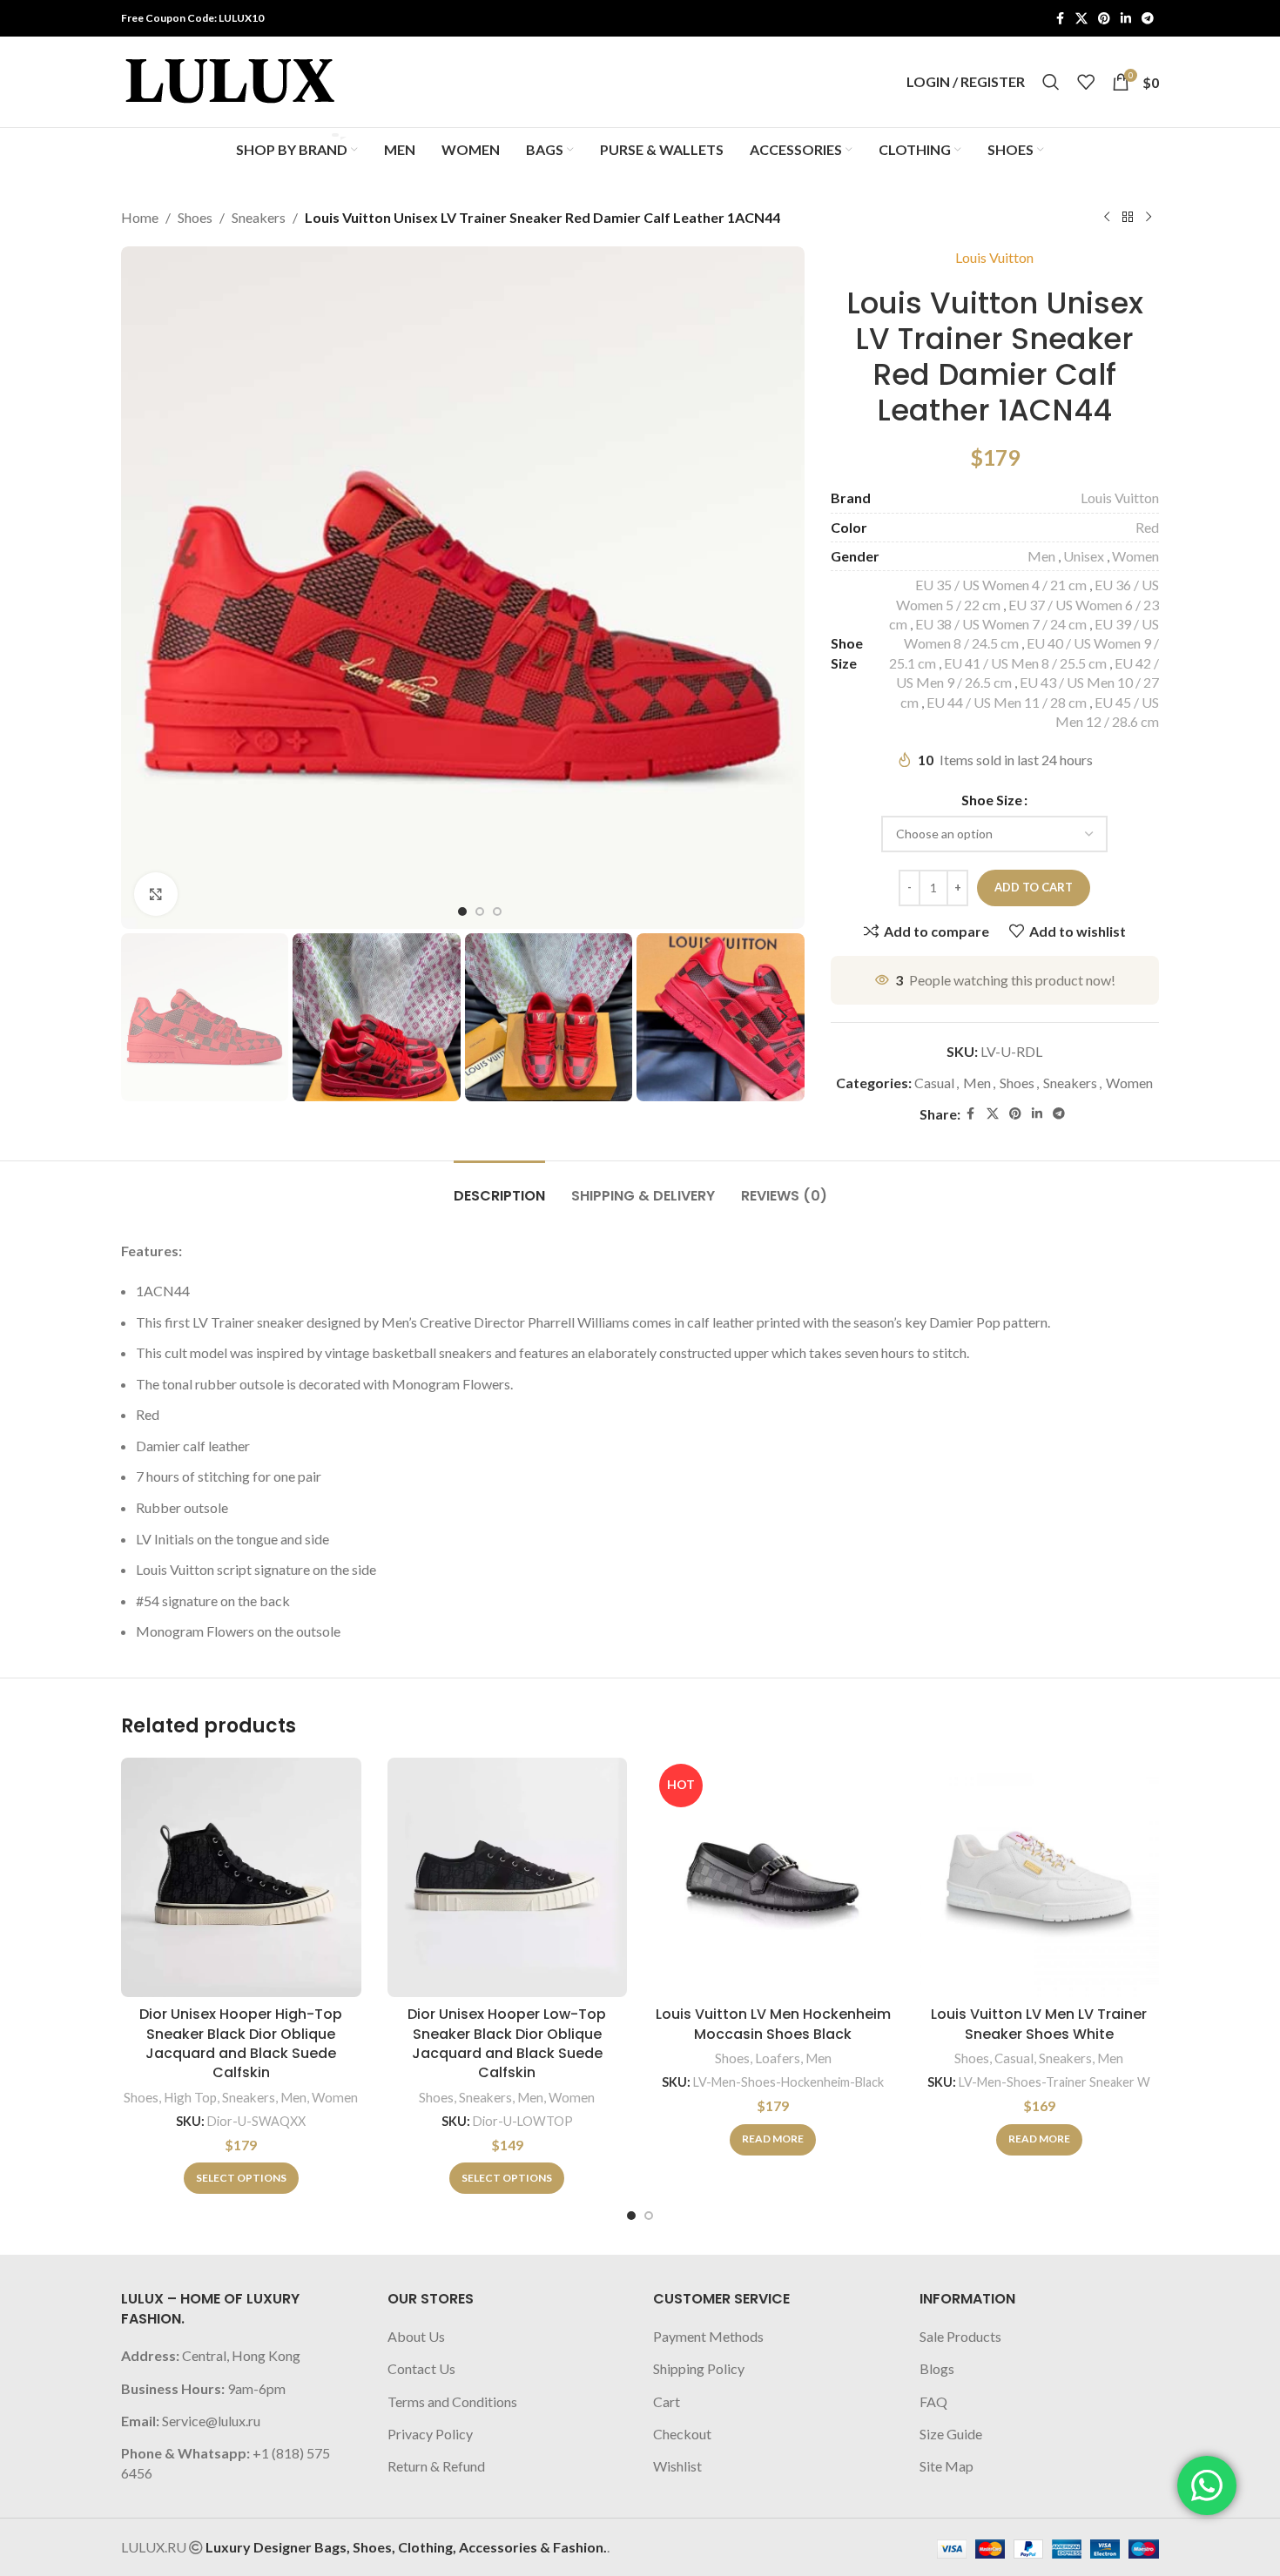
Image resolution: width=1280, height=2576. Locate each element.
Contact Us (421, 2368)
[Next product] (1149, 218)
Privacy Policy (430, 2434)
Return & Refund (436, 2466)
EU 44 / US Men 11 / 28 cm (1007, 702)
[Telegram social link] (1148, 19)
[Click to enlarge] (156, 894)
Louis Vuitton (994, 257)
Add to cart (1034, 887)
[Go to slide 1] (631, 2216)
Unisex (1084, 556)
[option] (462, 911)
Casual (934, 1083)
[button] (143, 1017)
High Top (190, 2097)
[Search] (1051, 82)
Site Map (947, 2466)
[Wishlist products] (1086, 82)
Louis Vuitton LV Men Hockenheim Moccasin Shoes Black (773, 2024)
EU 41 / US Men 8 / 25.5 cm (1025, 663)
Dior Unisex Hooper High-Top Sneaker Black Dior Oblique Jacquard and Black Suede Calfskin (241, 2043)
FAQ (933, 2401)
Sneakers (259, 217)
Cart (667, 2401)
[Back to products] (1128, 218)
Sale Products (960, 2336)
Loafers (778, 2058)
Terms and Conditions (452, 2401)
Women (1135, 556)
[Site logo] (230, 80)
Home (140, 217)
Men (1041, 556)
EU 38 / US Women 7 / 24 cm (1001, 624)
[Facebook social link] (1060, 19)
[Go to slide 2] (649, 2216)
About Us (416, 2336)
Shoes (195, 217)
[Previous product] (1107, 218)
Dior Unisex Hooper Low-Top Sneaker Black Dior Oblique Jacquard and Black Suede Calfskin (507, 2043)
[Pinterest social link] (1104, 19)
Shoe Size (992, 800)
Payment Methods (708, 2336)
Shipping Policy (699, 2368)
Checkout (682, 2434)
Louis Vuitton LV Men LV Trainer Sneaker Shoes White (1039, 2024)
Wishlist (677, 2466)
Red (1147, 527)
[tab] (499, 1187)
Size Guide (951, 2434)
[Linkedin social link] (1126, 19)
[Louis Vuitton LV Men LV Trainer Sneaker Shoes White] (1040, 1878)
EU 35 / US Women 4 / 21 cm (1001, 585)
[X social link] (1081, 19)
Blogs (937, 2368)
